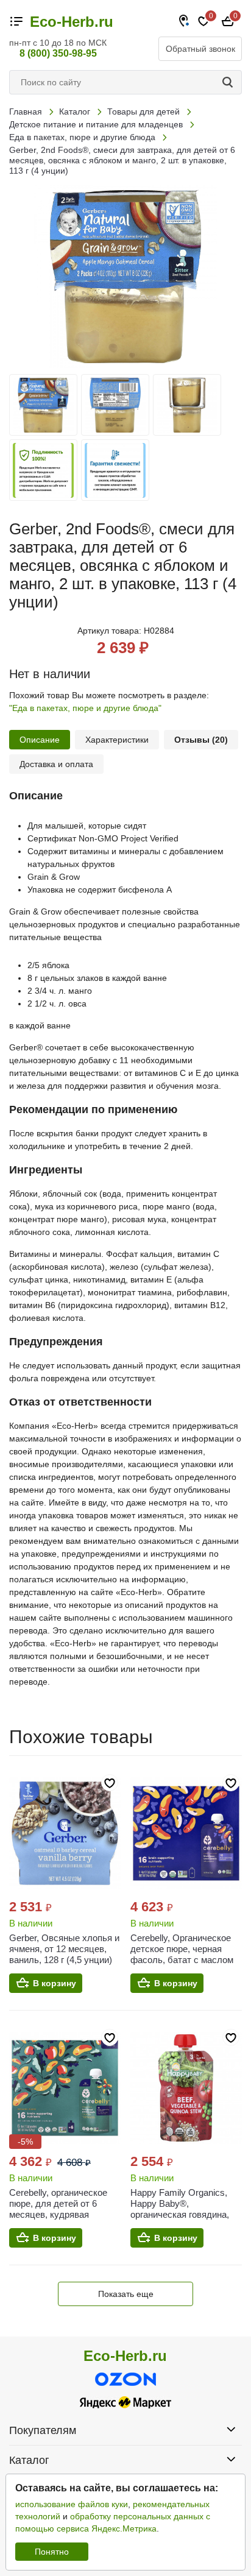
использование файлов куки (72, 2504)
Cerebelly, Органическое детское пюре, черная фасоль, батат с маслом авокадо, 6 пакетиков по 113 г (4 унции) (182, 1960)
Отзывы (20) (201, 740)
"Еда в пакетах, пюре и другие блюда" (85, 708)
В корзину (55, 1983)
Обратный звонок (200, 49)
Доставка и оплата (56, 764)
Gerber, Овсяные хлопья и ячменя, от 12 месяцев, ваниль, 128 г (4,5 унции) (64, 1949)
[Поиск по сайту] (230, 82)
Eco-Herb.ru (72, 22)
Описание (40, 740)
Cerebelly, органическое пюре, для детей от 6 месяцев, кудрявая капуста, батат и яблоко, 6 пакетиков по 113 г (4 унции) (64, 2220)
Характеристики (117, 740)
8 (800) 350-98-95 (58, 53)
